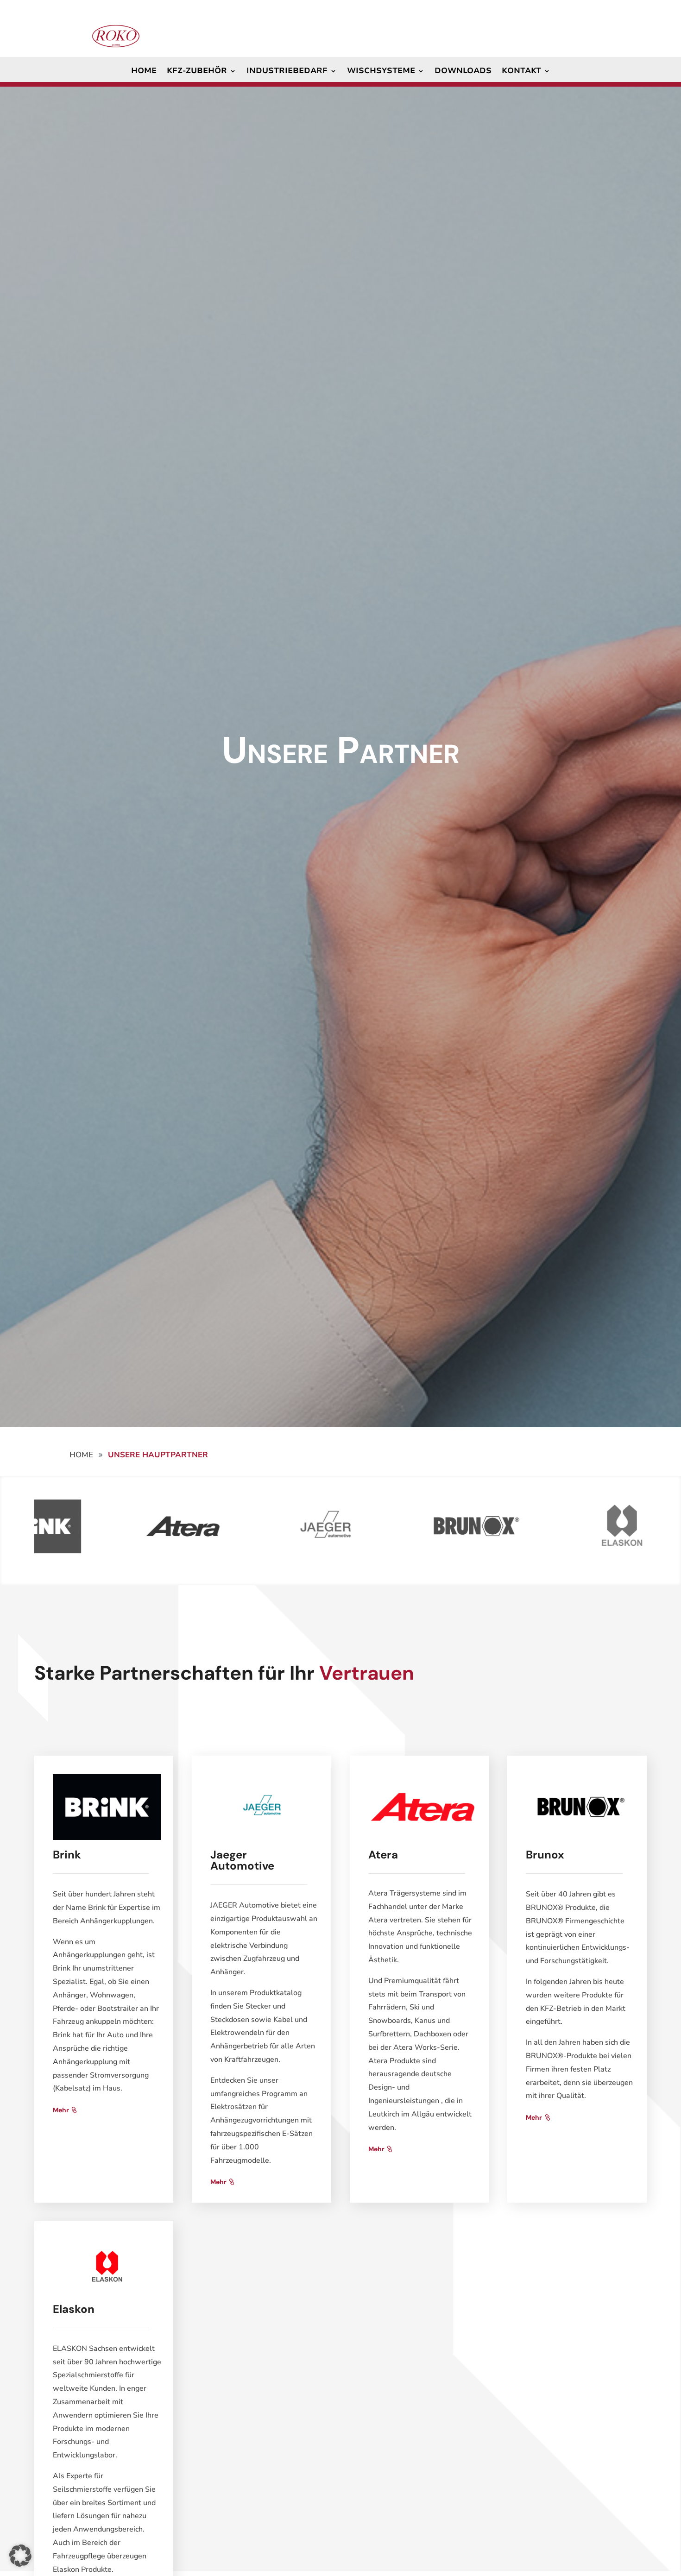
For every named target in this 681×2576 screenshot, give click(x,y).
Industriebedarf (287, 72)
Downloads (463, 72)
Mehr (61, 2110)
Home (144, 72)
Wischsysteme (381, 72)
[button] (20, 2556)
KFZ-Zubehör (197, 72)
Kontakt (521, 72)
